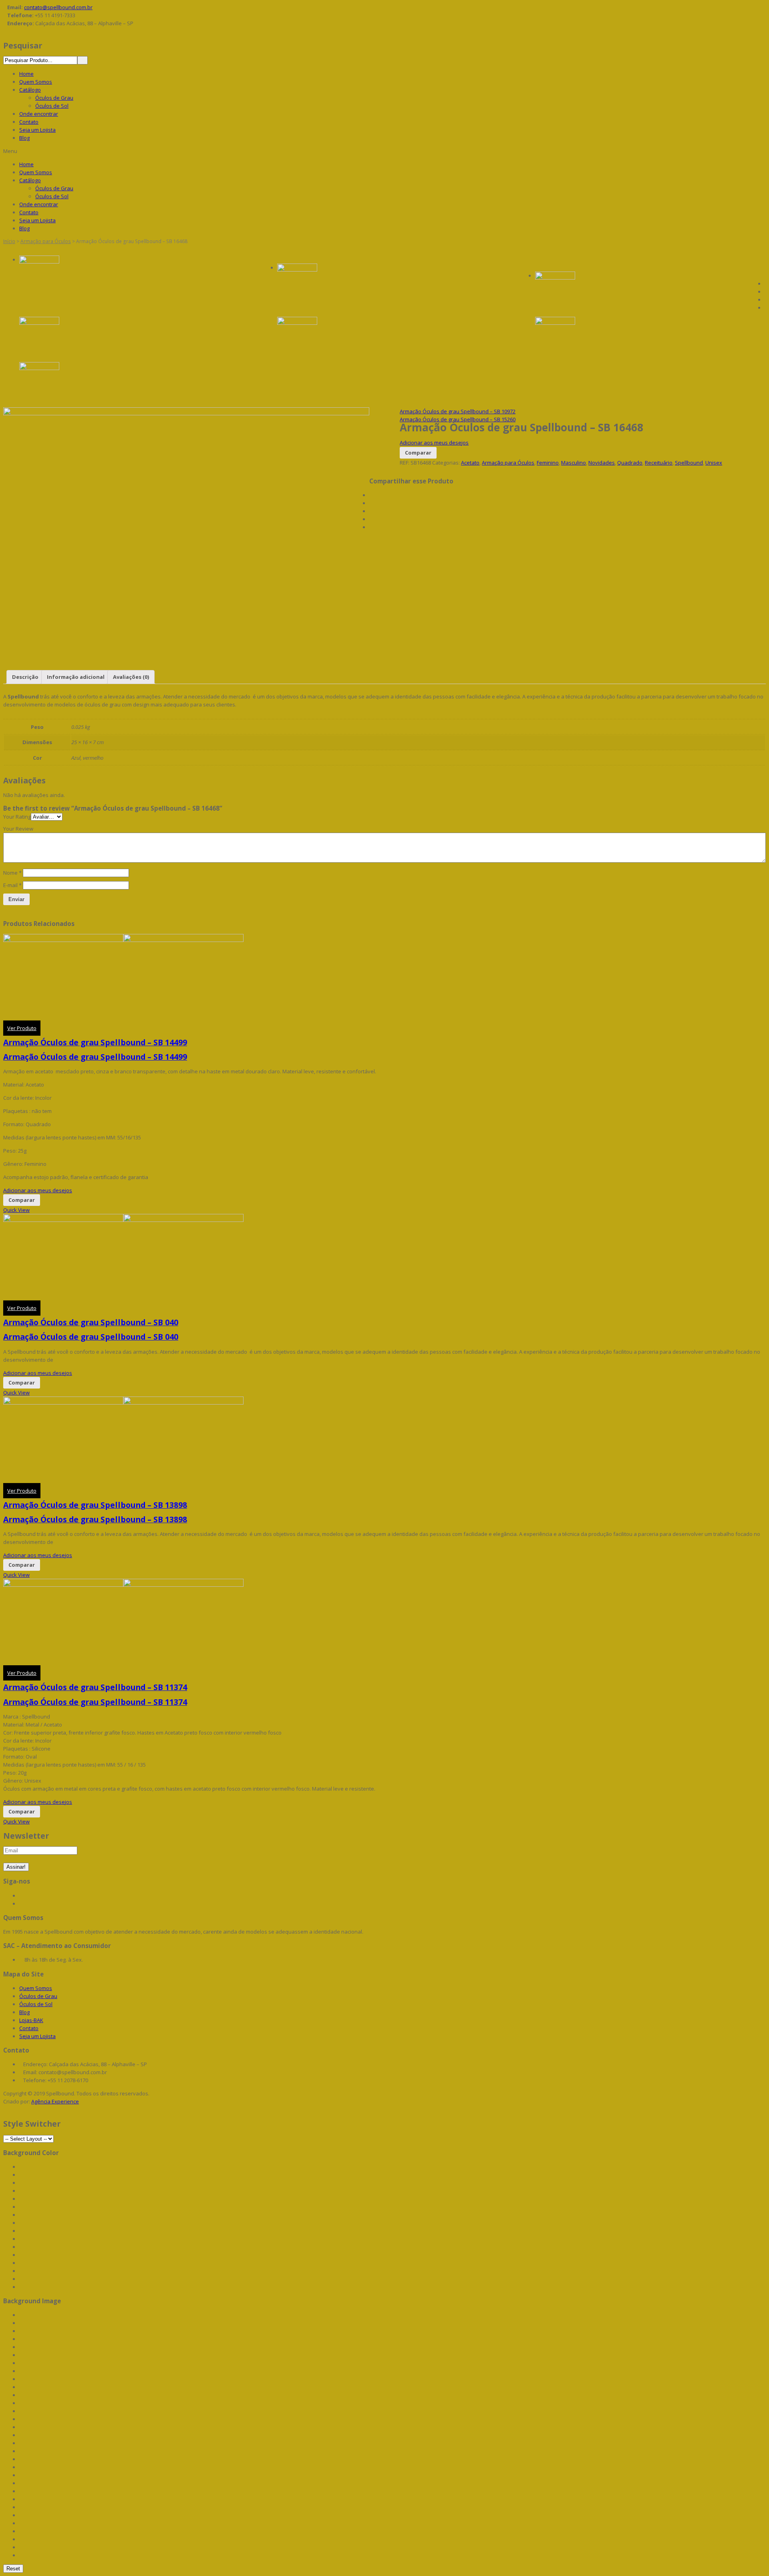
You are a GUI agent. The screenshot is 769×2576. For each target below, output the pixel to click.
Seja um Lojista (37, 130)
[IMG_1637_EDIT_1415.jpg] (134, 382)
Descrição (25, 677)
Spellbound (689, 463)
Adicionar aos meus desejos (434, 443)
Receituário (659, 463)
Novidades (602, 463)
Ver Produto (22, 1028)
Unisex (714, 463)
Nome (12, 873)
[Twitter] (371, 503)
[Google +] (371, 519)
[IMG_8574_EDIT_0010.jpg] (392, 337)
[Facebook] (371, 495)
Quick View (16, 1210)
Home (26, 74)
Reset (13, 2569)
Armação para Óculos (46, 241)
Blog (24, 138)
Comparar (418, 453)
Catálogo (30, 90)
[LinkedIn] (371, 527)
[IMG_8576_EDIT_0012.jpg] (650, 337)
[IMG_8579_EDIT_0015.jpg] (134, 276)
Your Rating (17, 817)
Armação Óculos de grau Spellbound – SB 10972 (458, 411)
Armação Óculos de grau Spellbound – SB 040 (91, 1322)
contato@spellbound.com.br (58, 7)
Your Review (18, 829)
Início (9, 241)
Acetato (470, 463)
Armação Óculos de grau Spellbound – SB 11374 (95, 1687)
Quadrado (630, 463)
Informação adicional (76, 677)
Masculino (574, 463)
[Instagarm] (21, 1904)
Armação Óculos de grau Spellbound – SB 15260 (458, 419)
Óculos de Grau (54, 98)
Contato (29, 122)
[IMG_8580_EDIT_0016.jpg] (650, 292)
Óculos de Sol (52, 106)
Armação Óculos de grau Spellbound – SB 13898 (95, 1505)
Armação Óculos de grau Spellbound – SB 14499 (95, 1042)
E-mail (12, 885)
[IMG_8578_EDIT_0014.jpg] (392, 284)
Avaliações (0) (131, 677)
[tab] (25, 677)
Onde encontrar (39, 114)
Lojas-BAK (31, 2020)
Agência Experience (55, 2101)
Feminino (548, 463)
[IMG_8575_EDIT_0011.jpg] (134, 337)
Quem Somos (36, 82)
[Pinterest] (371, 511)
